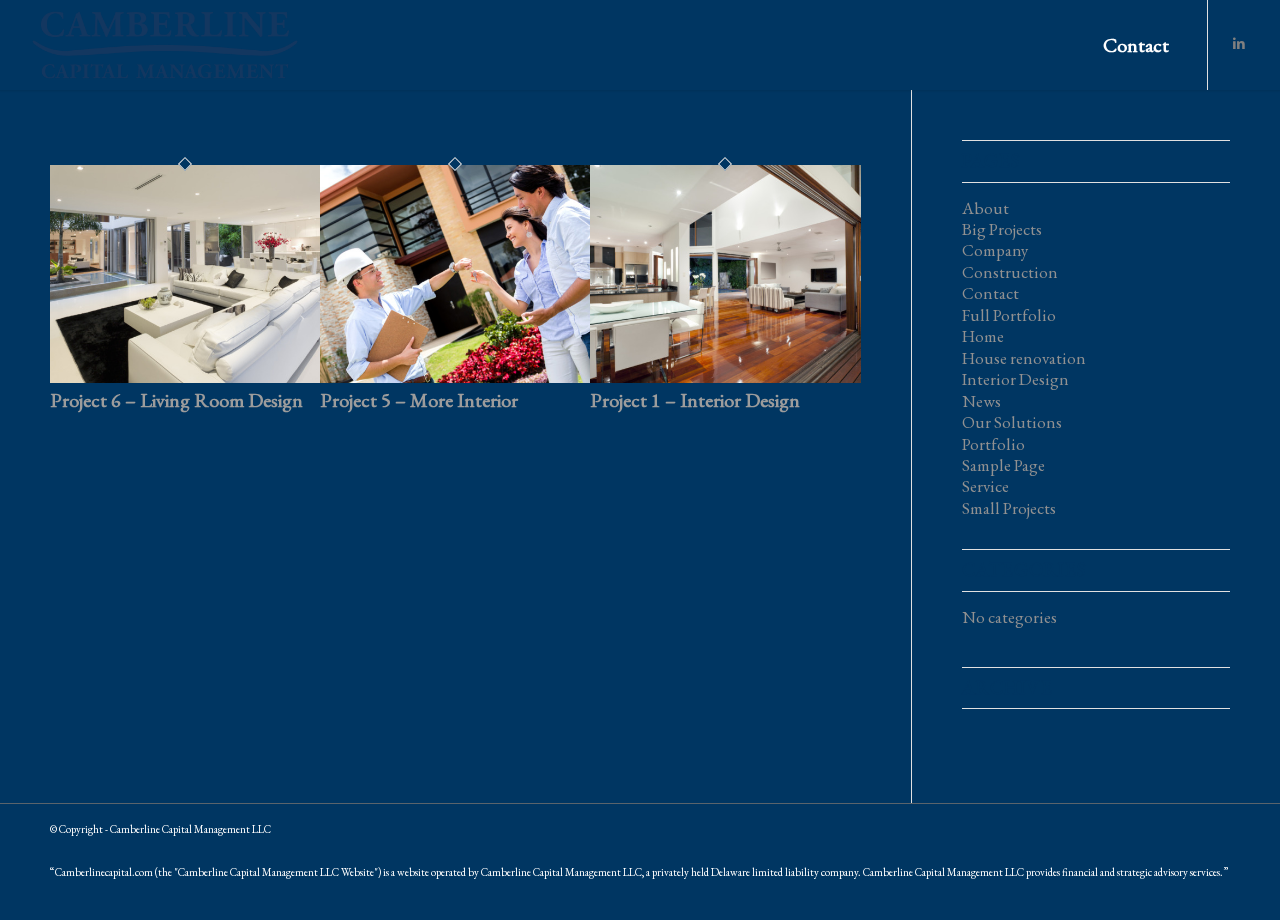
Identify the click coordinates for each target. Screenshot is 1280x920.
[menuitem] (1136, 45)
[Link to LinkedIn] (1239, 44)
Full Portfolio (1009, 315)
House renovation (1024, 358)
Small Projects (1009, 508)
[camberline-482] (165, 45)
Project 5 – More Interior (419, 400)
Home (983, 336)
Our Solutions (1012, 422)
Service (985, 486)
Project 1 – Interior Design (695, 400)
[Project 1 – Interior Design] (725, 377)
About (985, 208)
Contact (990, 293)
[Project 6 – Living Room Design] (185, 377)
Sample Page (1003, 465)
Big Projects (1002, 229)
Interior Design (1015, 379)
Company (995, 250)
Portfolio (993, 444)
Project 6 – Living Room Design (176, 400)
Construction (1010, 272)
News (981, 401)
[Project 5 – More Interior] (455, 377)
